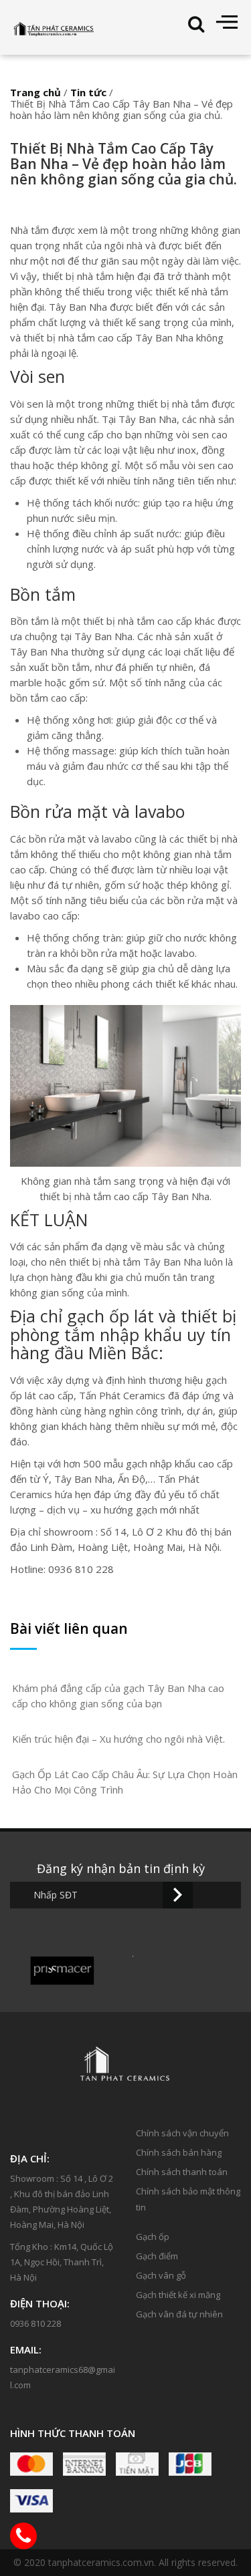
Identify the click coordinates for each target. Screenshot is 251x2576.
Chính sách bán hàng (179, 2152)
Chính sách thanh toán (182, 2172)
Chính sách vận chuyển (182, 2133)
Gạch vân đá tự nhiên (179, 2314)
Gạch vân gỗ (161, 2275)
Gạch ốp (153, 2237)
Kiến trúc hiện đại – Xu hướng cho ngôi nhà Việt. (118, 1739)
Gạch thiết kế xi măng (178, 2295)
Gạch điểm (157, 2256)
